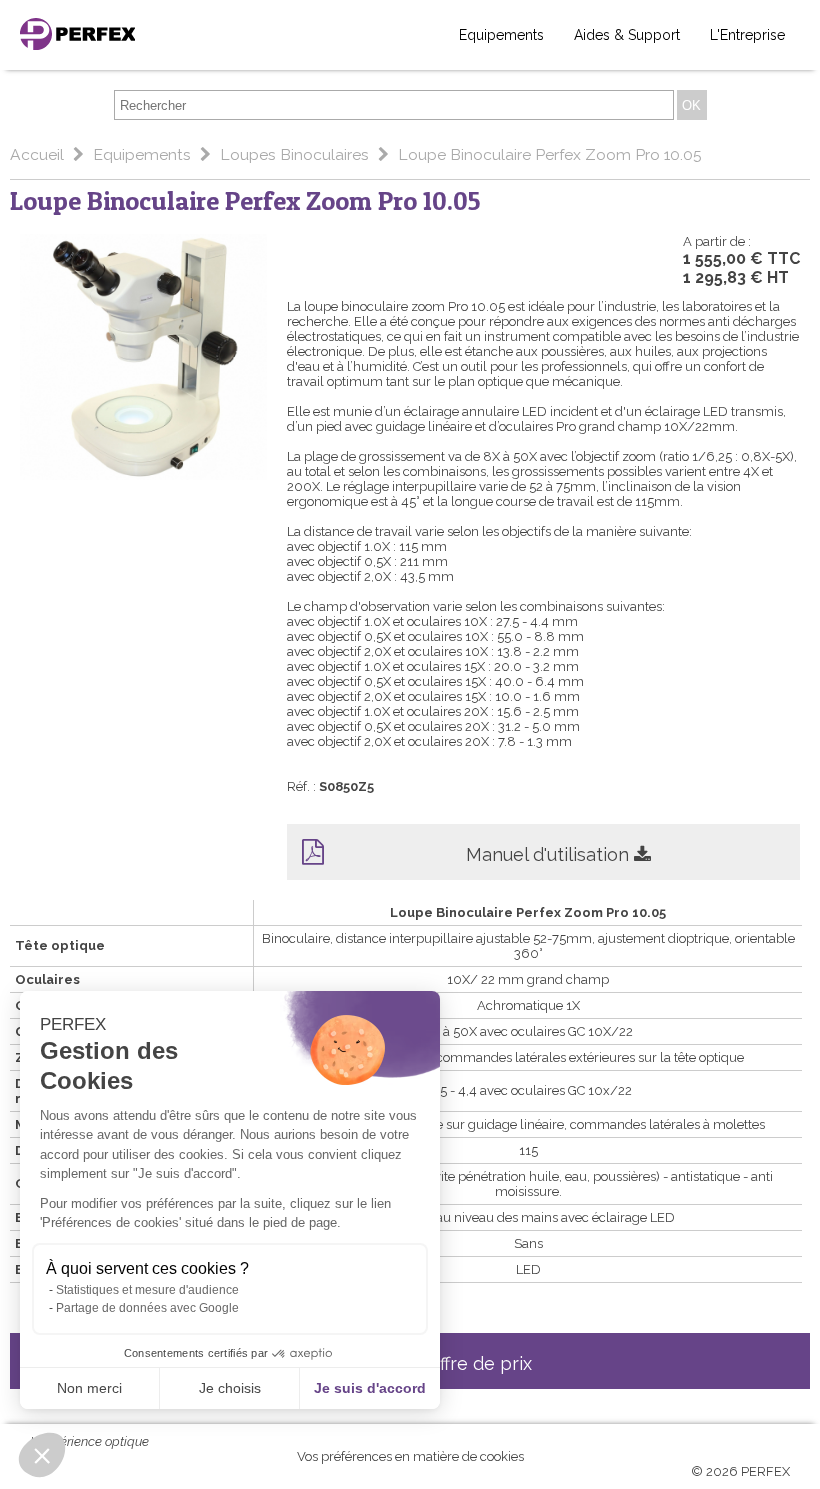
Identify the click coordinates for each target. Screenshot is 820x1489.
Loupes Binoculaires (296, 154)
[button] (42, 1455)
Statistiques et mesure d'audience (147, 1290)
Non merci (89, 1388)
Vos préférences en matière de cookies (410, 1456)
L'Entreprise (747, 35)
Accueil (39, 154)
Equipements (501, 35)
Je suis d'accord (370, 1388)
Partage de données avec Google (147, 1308)
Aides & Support (627, 35)
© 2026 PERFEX (740, 1471)
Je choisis (230, 1388)
